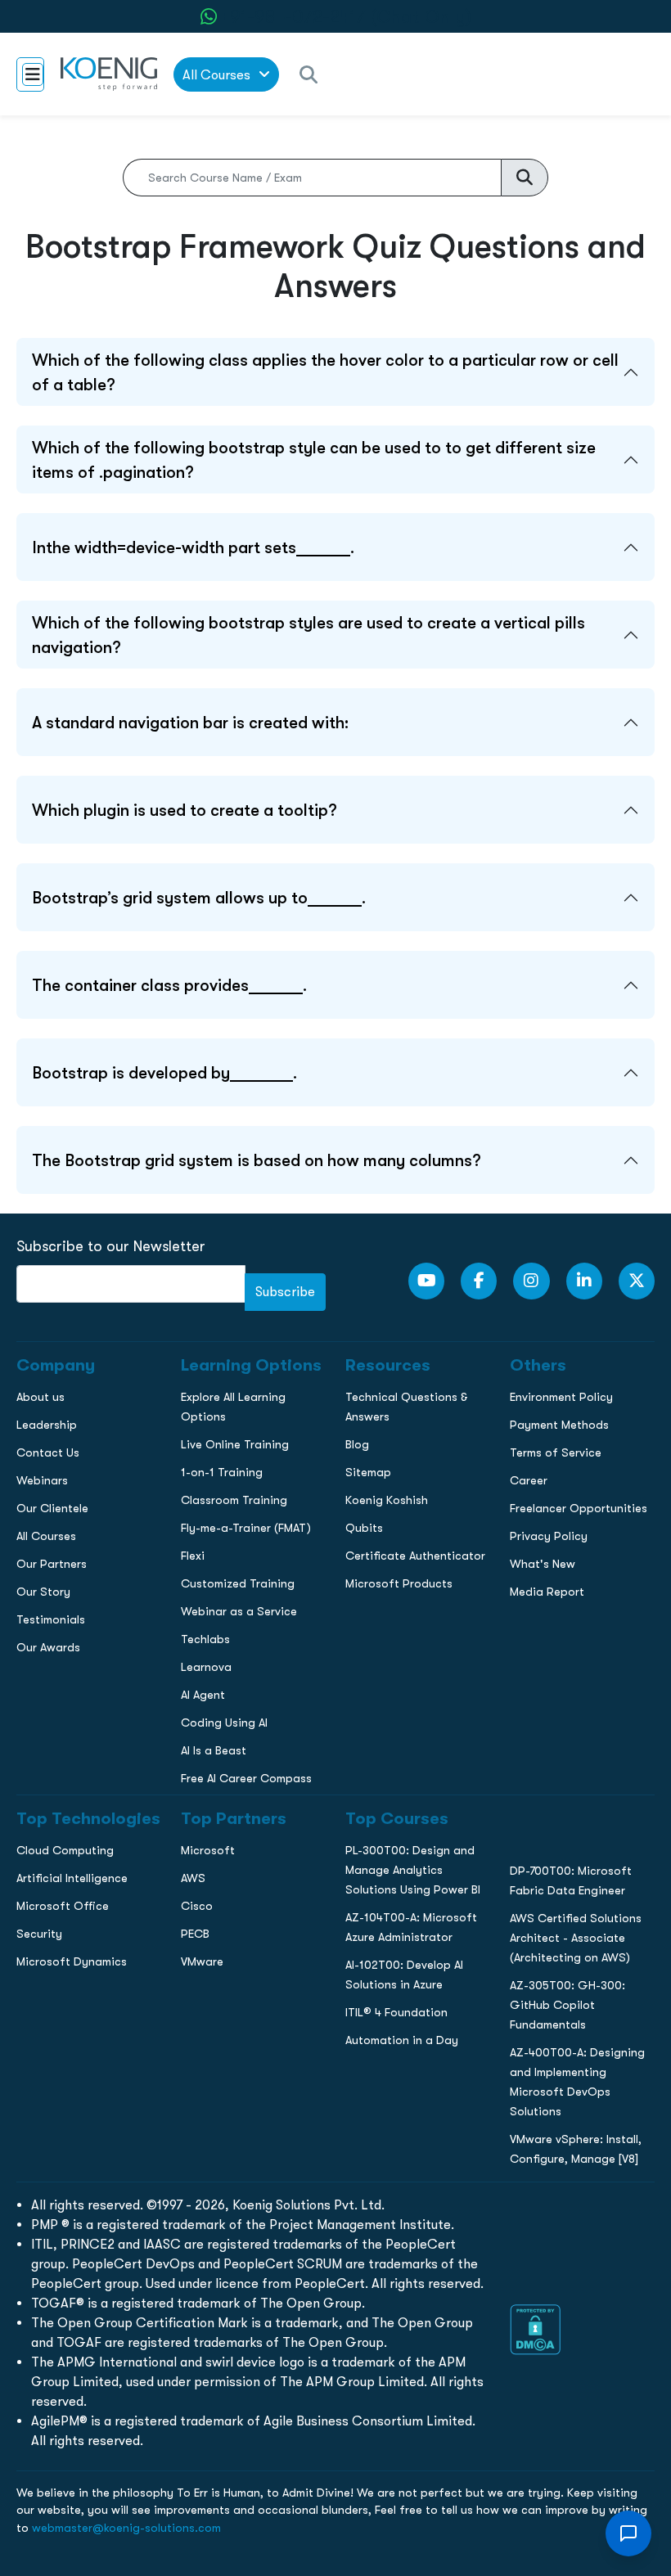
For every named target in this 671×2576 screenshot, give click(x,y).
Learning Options (60, 1165)
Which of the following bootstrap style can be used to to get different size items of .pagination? (314, 460)
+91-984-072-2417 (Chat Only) (346, 17)
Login (335, 1414)
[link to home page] (109, 74)
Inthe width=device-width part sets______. (193, 547)
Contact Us (44, 1200)
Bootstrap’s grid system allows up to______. (199, 898)
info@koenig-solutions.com (346, 1351)
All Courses (218, 75)
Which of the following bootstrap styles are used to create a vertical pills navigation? (308, 635)
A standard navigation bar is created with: (190, 723)
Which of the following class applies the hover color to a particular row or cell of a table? (325, 372)
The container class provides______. (169, 985)
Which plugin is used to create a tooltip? (185, 810)
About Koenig (49, 1097)
